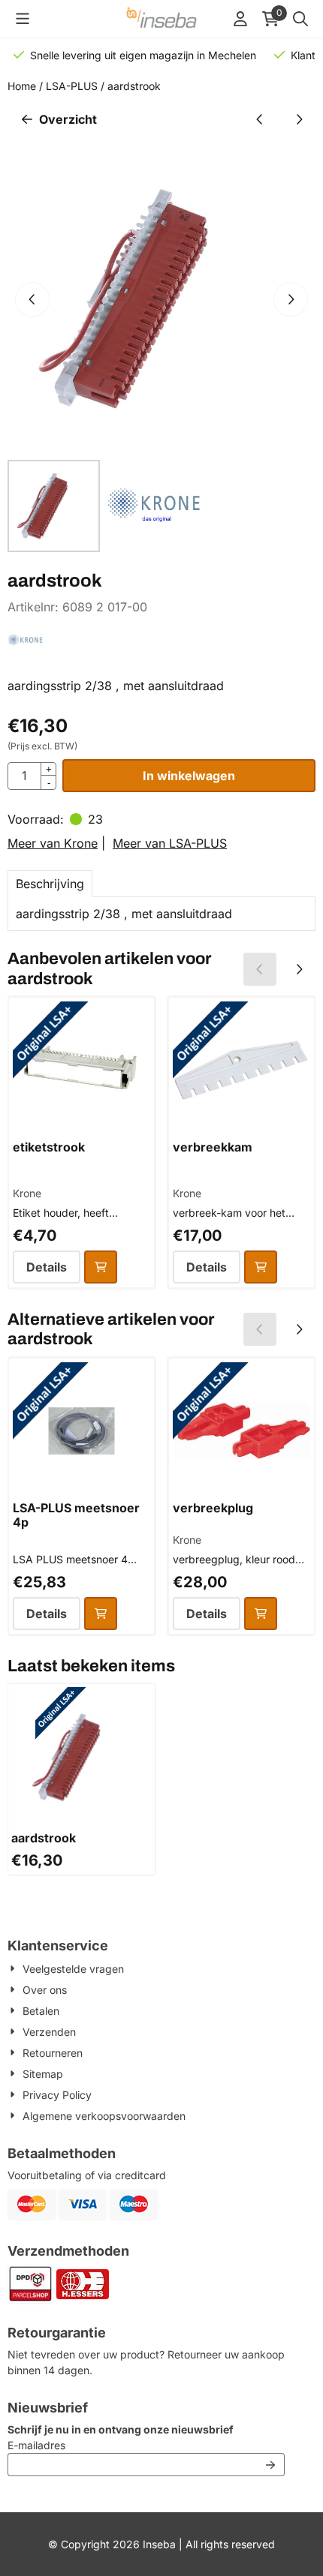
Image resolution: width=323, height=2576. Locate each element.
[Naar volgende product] (299, 119)
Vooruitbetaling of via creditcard (87, 2175)
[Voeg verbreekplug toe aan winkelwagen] (261, 1614)
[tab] (50, 884)
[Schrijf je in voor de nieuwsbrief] (270, 2465)
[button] (23, 19)
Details (47, 1267)
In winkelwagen (189, 776)
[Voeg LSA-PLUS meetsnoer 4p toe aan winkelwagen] (101, 1614)
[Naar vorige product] (260, 119)
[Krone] (25, 650)
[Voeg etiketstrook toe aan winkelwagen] (101, 1267)
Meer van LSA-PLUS (170, 843)
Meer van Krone (53, 843)
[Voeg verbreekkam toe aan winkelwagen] (261, 1267)
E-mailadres (136, 2445)
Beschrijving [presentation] (50, 884)
